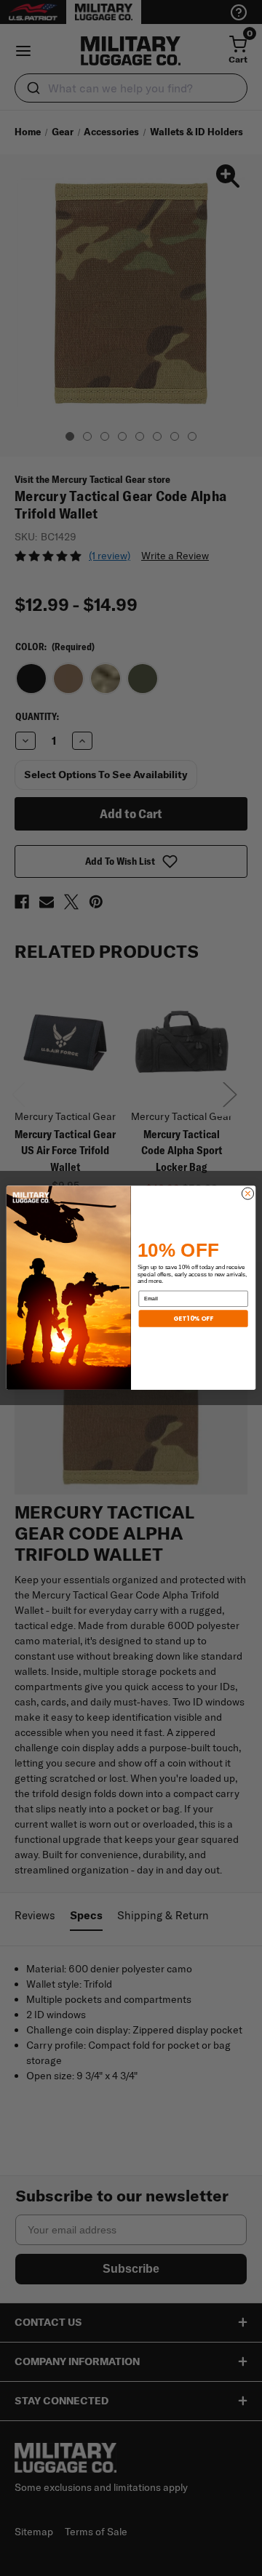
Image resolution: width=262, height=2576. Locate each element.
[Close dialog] (247, 1193)
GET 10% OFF (193, 1319)
